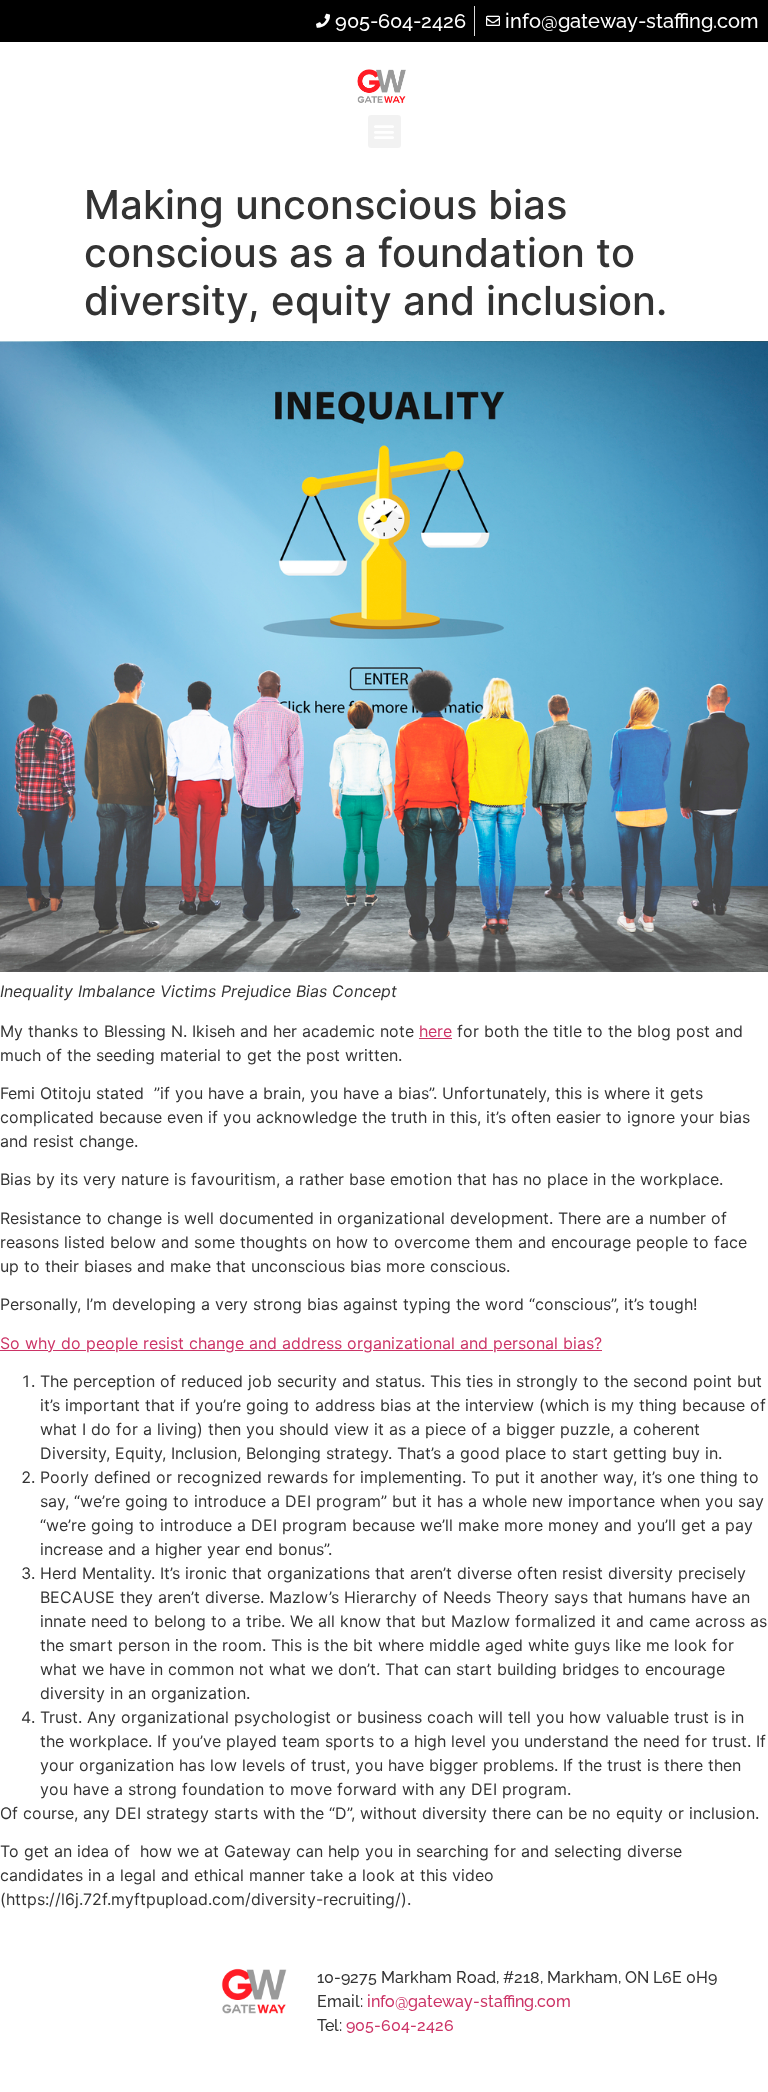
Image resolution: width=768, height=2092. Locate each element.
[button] (384, 131)
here (435, 1031)
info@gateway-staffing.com (469, 2001)
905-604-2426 (400, 2025)
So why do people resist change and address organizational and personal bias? (301, 1343)
